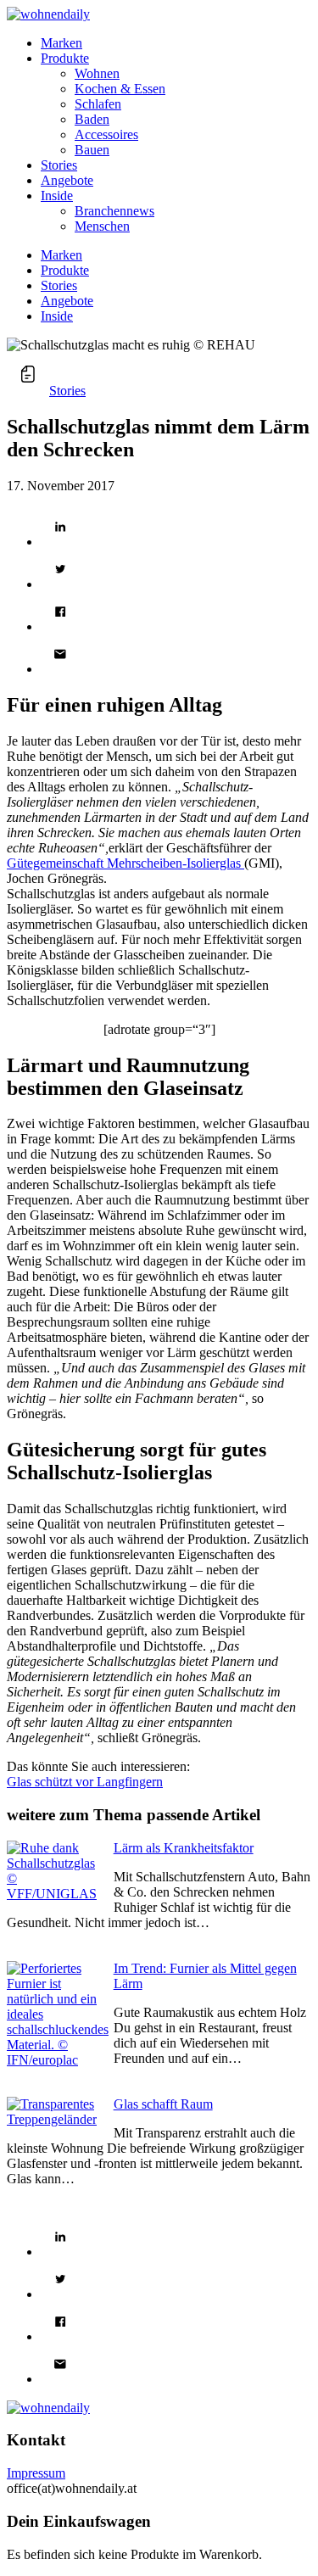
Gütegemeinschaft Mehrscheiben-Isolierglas (126, 863)
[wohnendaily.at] (48, 14)
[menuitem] (176, 43)
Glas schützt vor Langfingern (85, 1782)
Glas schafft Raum (163, 2104)
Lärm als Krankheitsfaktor (184, 1848)
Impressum (36, 2473)
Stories (67, 391)
